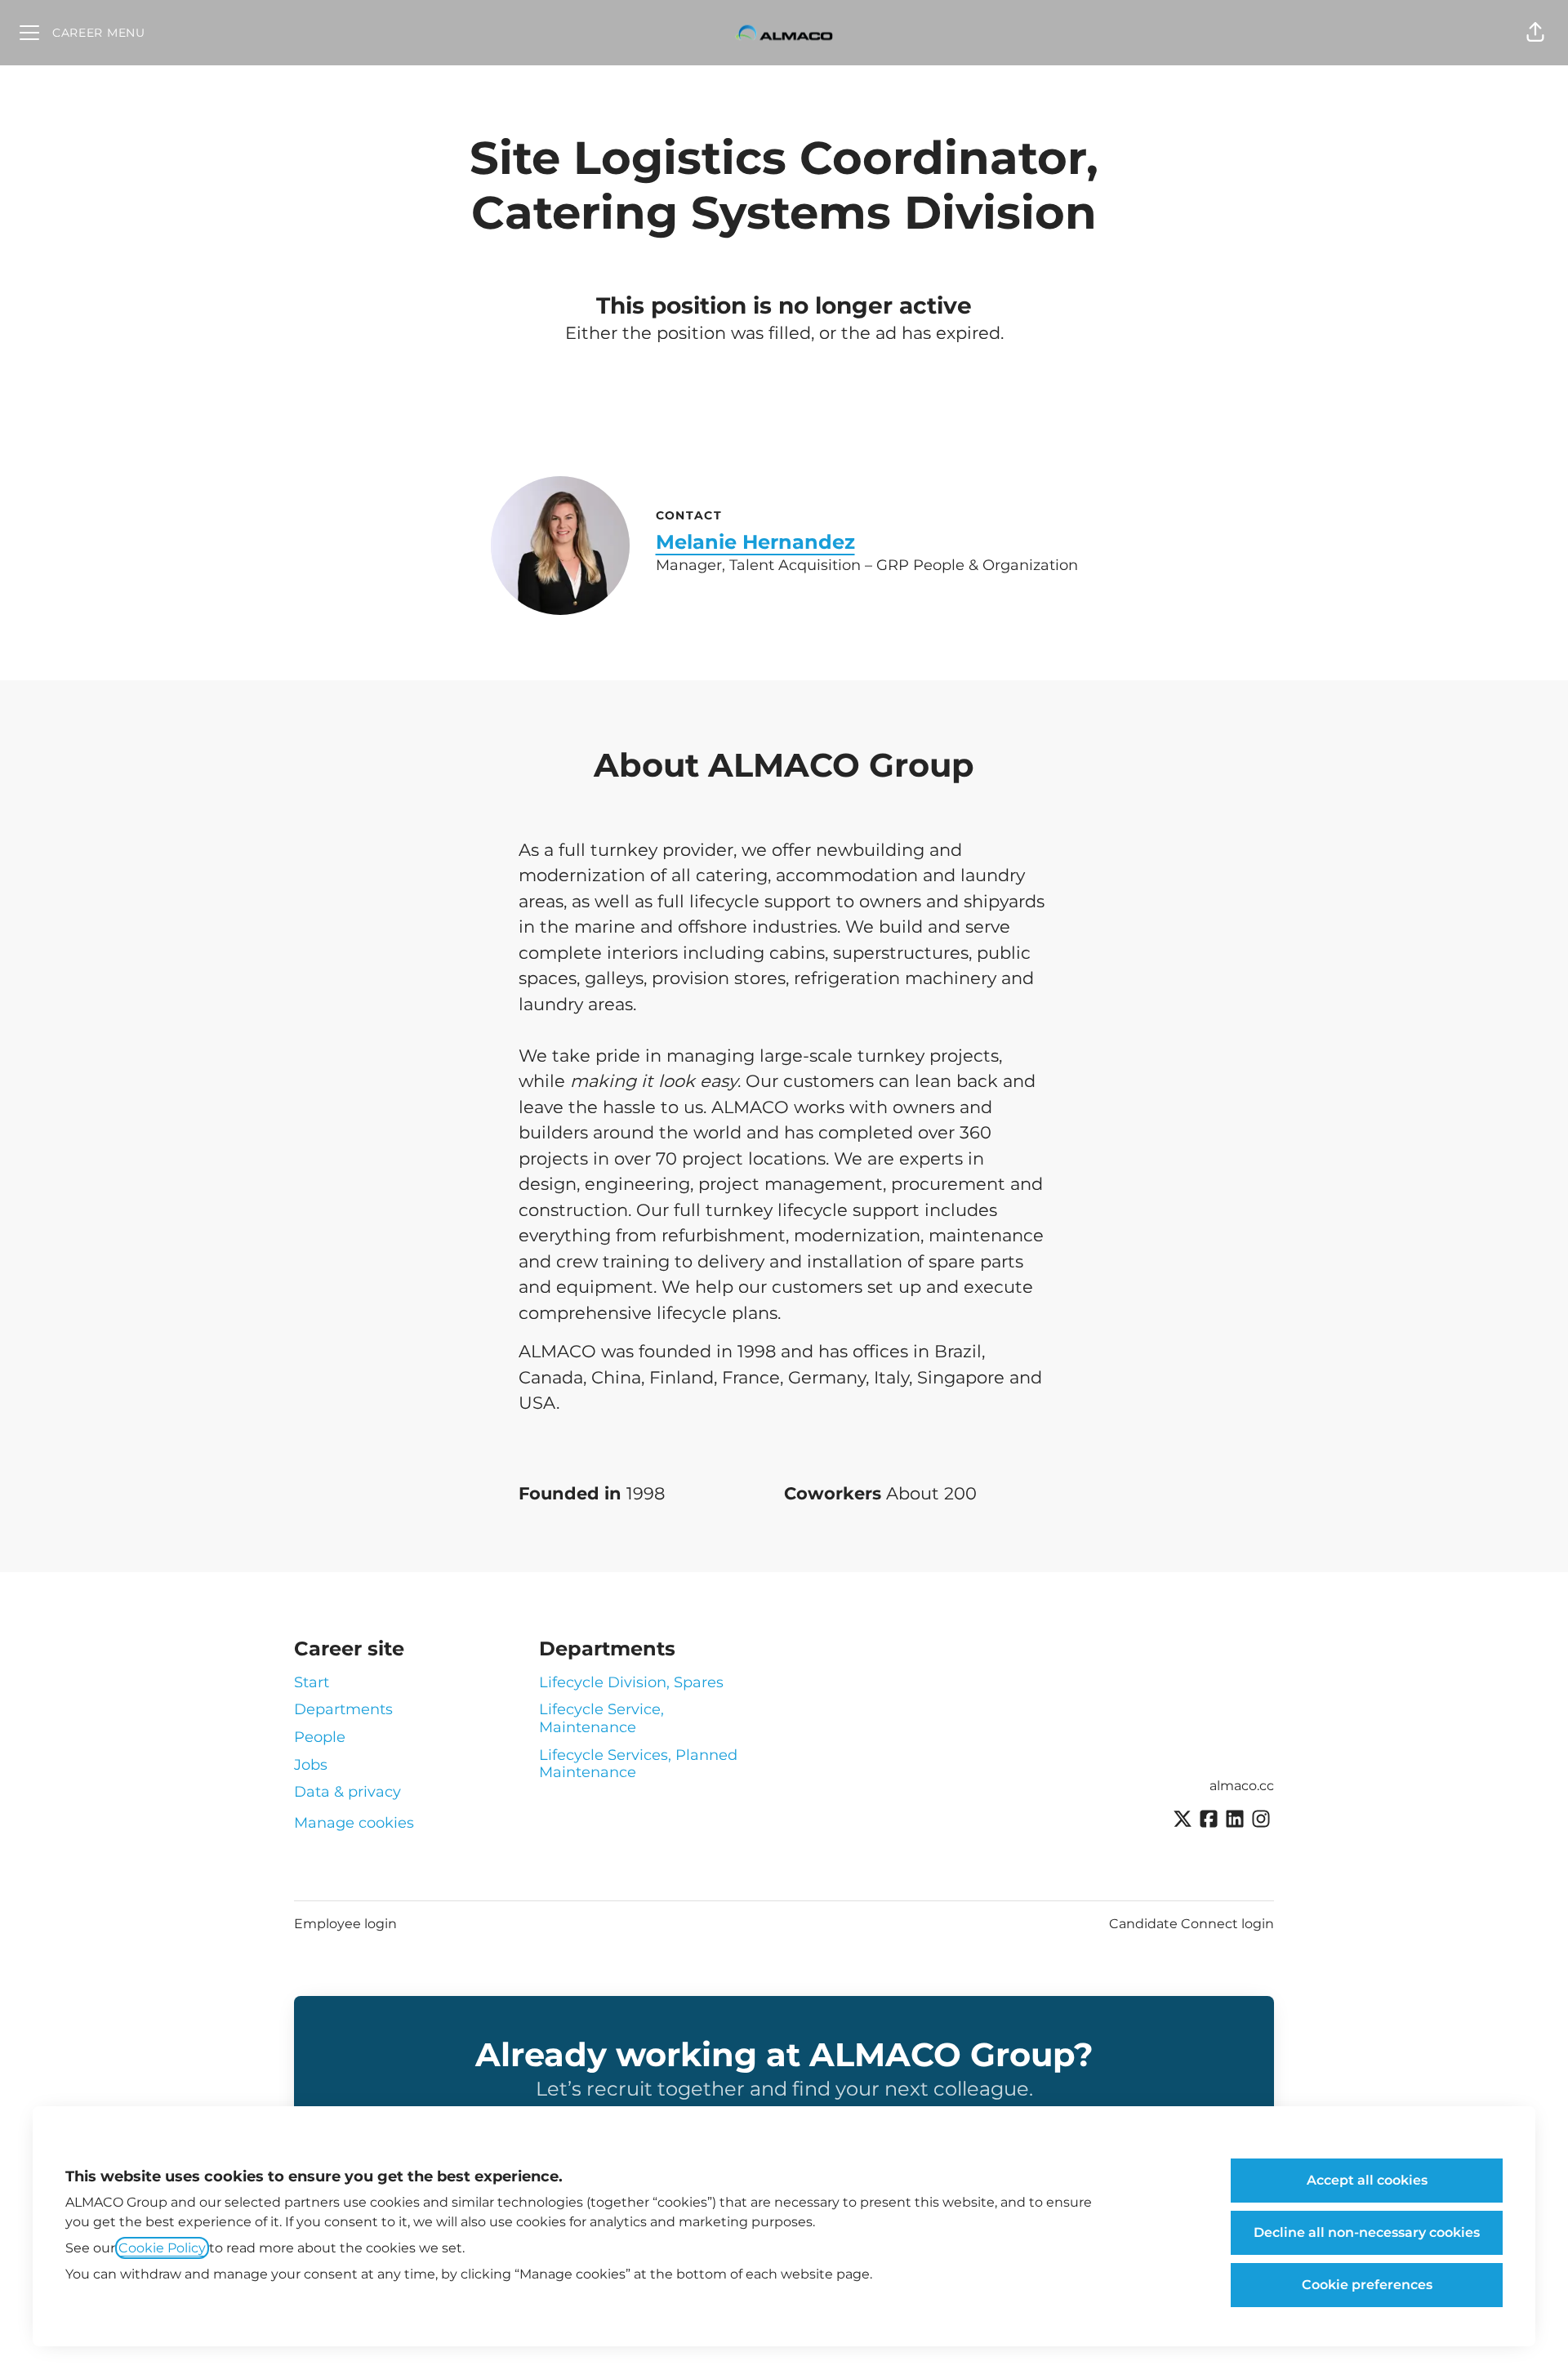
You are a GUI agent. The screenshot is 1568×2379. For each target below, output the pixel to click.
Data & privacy (347, 1792)
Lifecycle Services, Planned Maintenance (638, 1764)
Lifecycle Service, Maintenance (601, 1718)
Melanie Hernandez (755, 542)
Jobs (311, 1765)
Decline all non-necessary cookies (1367, 2232)
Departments (343, 1709)
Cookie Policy (162, 2248)
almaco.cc (1242, 1786)
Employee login (345, 1924)
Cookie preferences (1367, 2285)
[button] (1535, 33)
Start (312, 1682)
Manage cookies (354, 1823)
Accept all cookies (1367, 2180)
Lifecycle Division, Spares (631, 1682)
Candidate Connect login (1192, 1924)
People (320, 1737)
